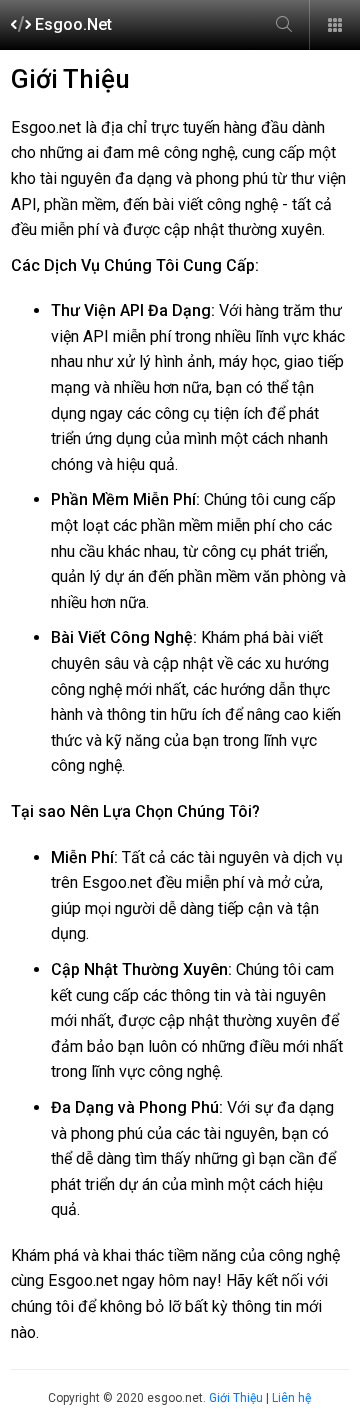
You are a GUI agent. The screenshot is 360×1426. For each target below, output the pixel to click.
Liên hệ (291, 1398)
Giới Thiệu (236, 1398)
